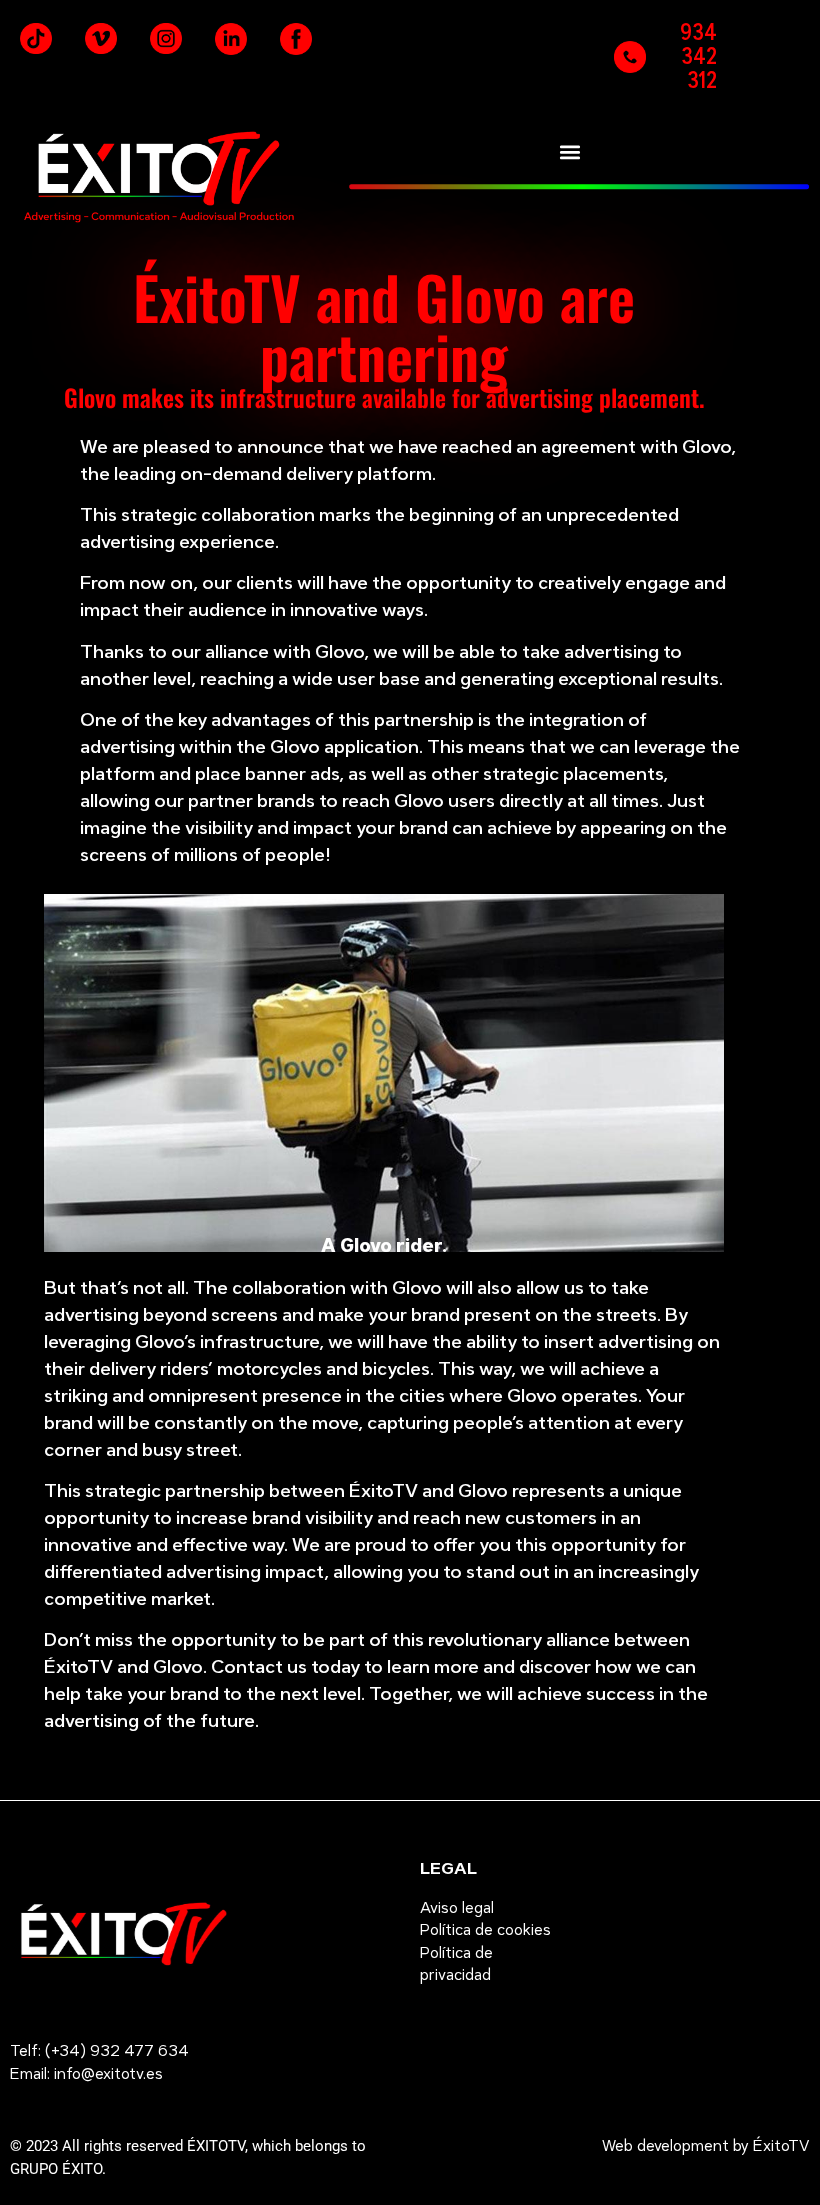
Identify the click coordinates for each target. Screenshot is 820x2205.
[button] (569, 151)
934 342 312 (698, 56)
